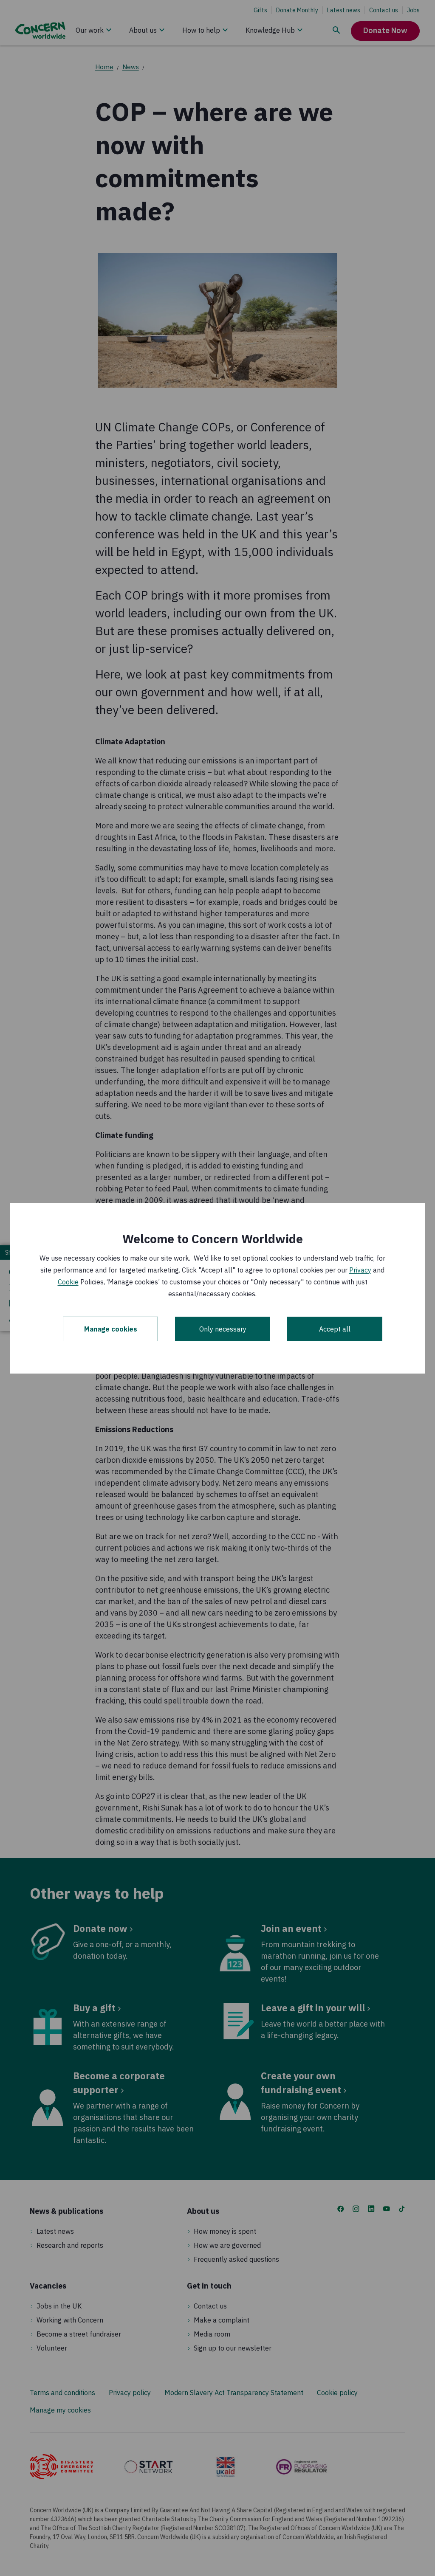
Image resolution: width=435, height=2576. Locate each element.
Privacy (360, 1270)
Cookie (68, 1282)
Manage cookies (111, 1329)
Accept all (335, 1329)
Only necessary (223, 1329)
